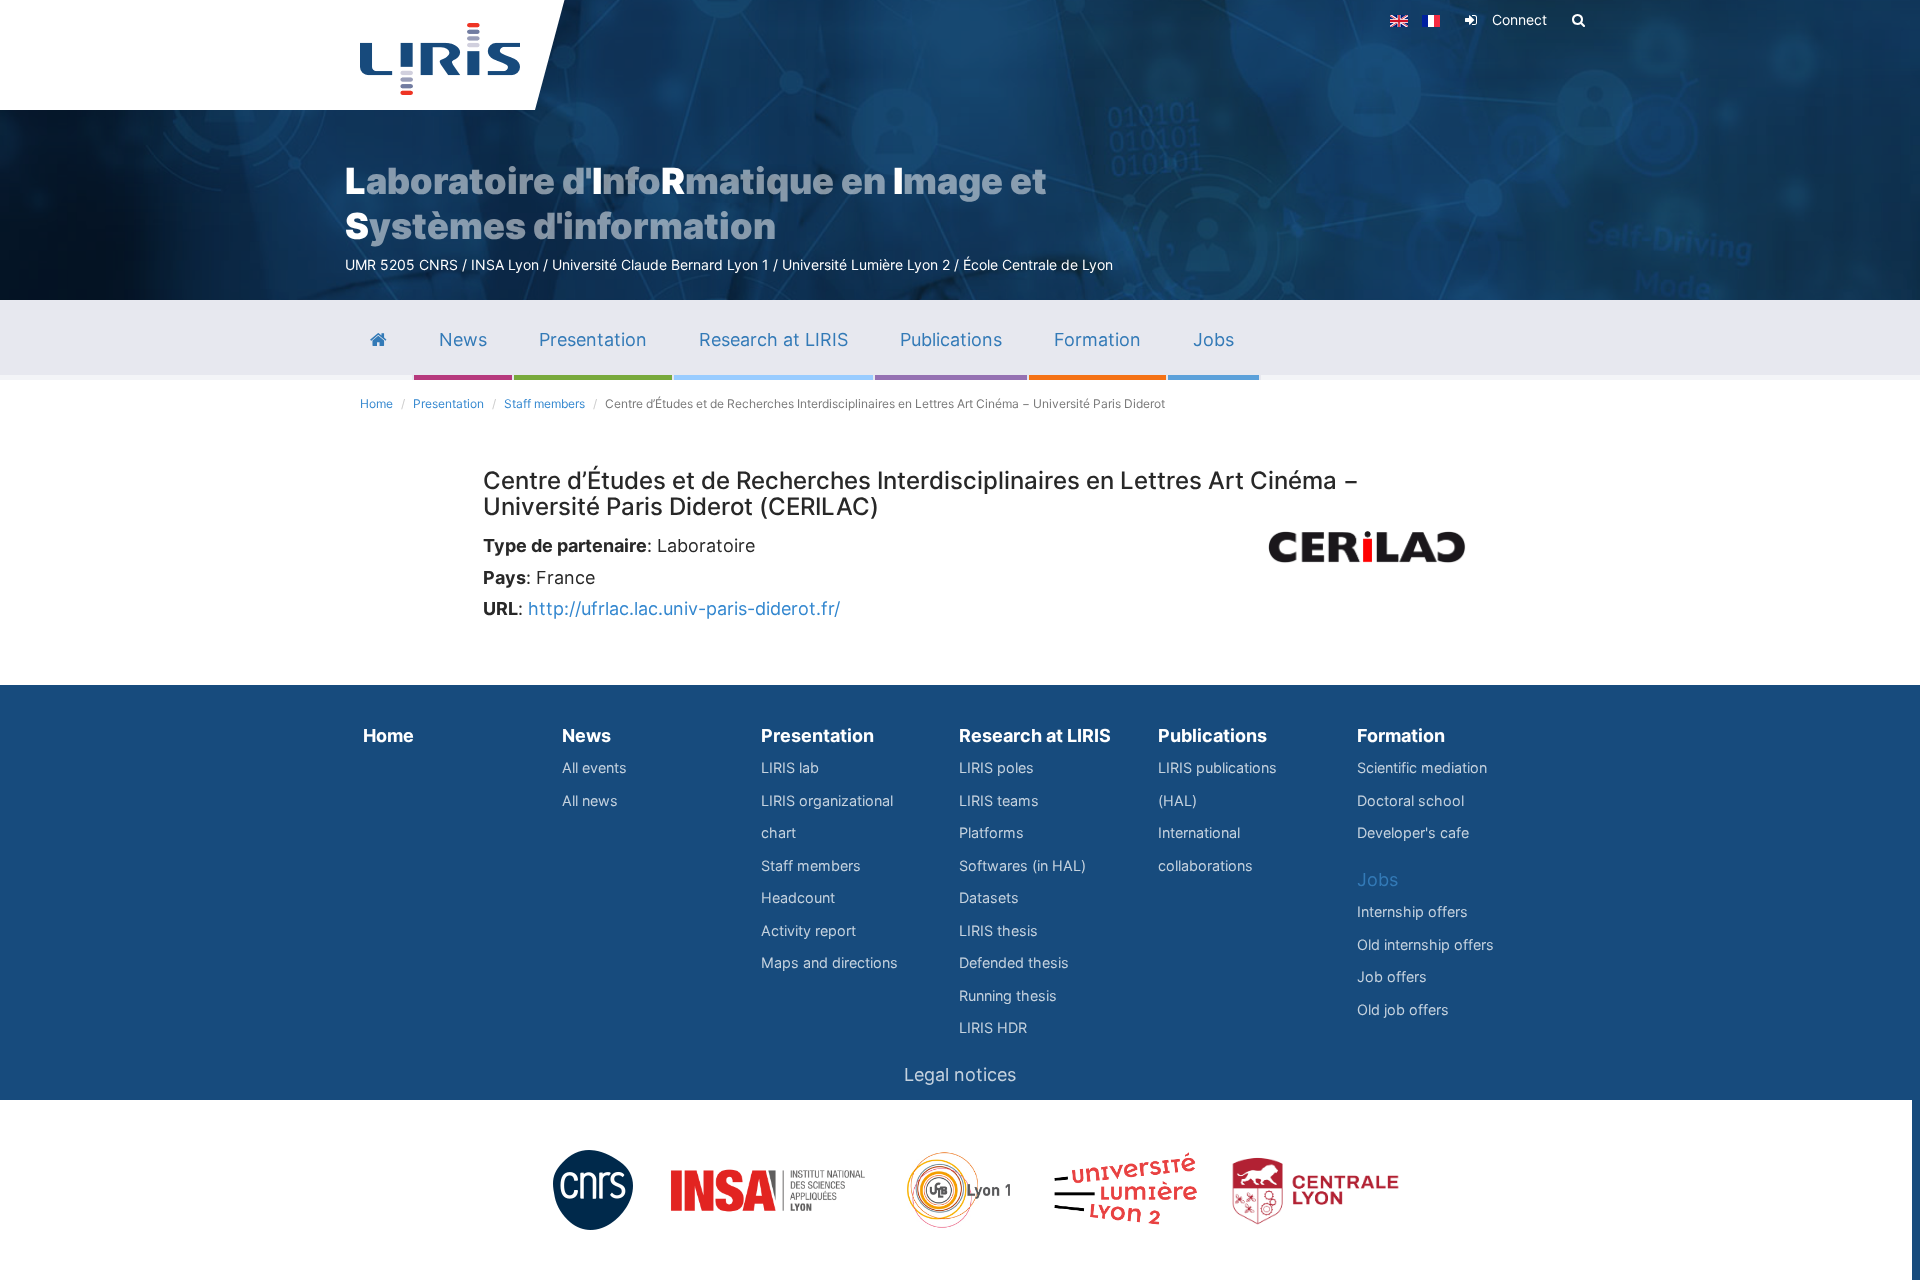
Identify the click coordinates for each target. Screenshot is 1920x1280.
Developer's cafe (1413, 832)
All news (590, 800)
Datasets (989, 897)
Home (376, 403)
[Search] (1578, 20)
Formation (1401, 735)
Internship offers (1412, 911)
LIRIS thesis (998, 930)
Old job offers (1403, 1009)
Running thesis (1008, 995)
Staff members (544, 403)
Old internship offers (1425, 944)
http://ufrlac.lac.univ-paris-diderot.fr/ (684, 608)
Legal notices (960, 1074)
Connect (1519, 19)
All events (594, 767)
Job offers (1392, 976)
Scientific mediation (1422, 767)
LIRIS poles (996, 767)
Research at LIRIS (1035, 735)
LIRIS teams (999, 800)
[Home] (440, 59)
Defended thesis (1014, 962)
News (586, 735)
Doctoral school (1410, 800)
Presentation (448, 403)
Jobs (1377, 879)
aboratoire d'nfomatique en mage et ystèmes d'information (696, 203)
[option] (960, 150)
